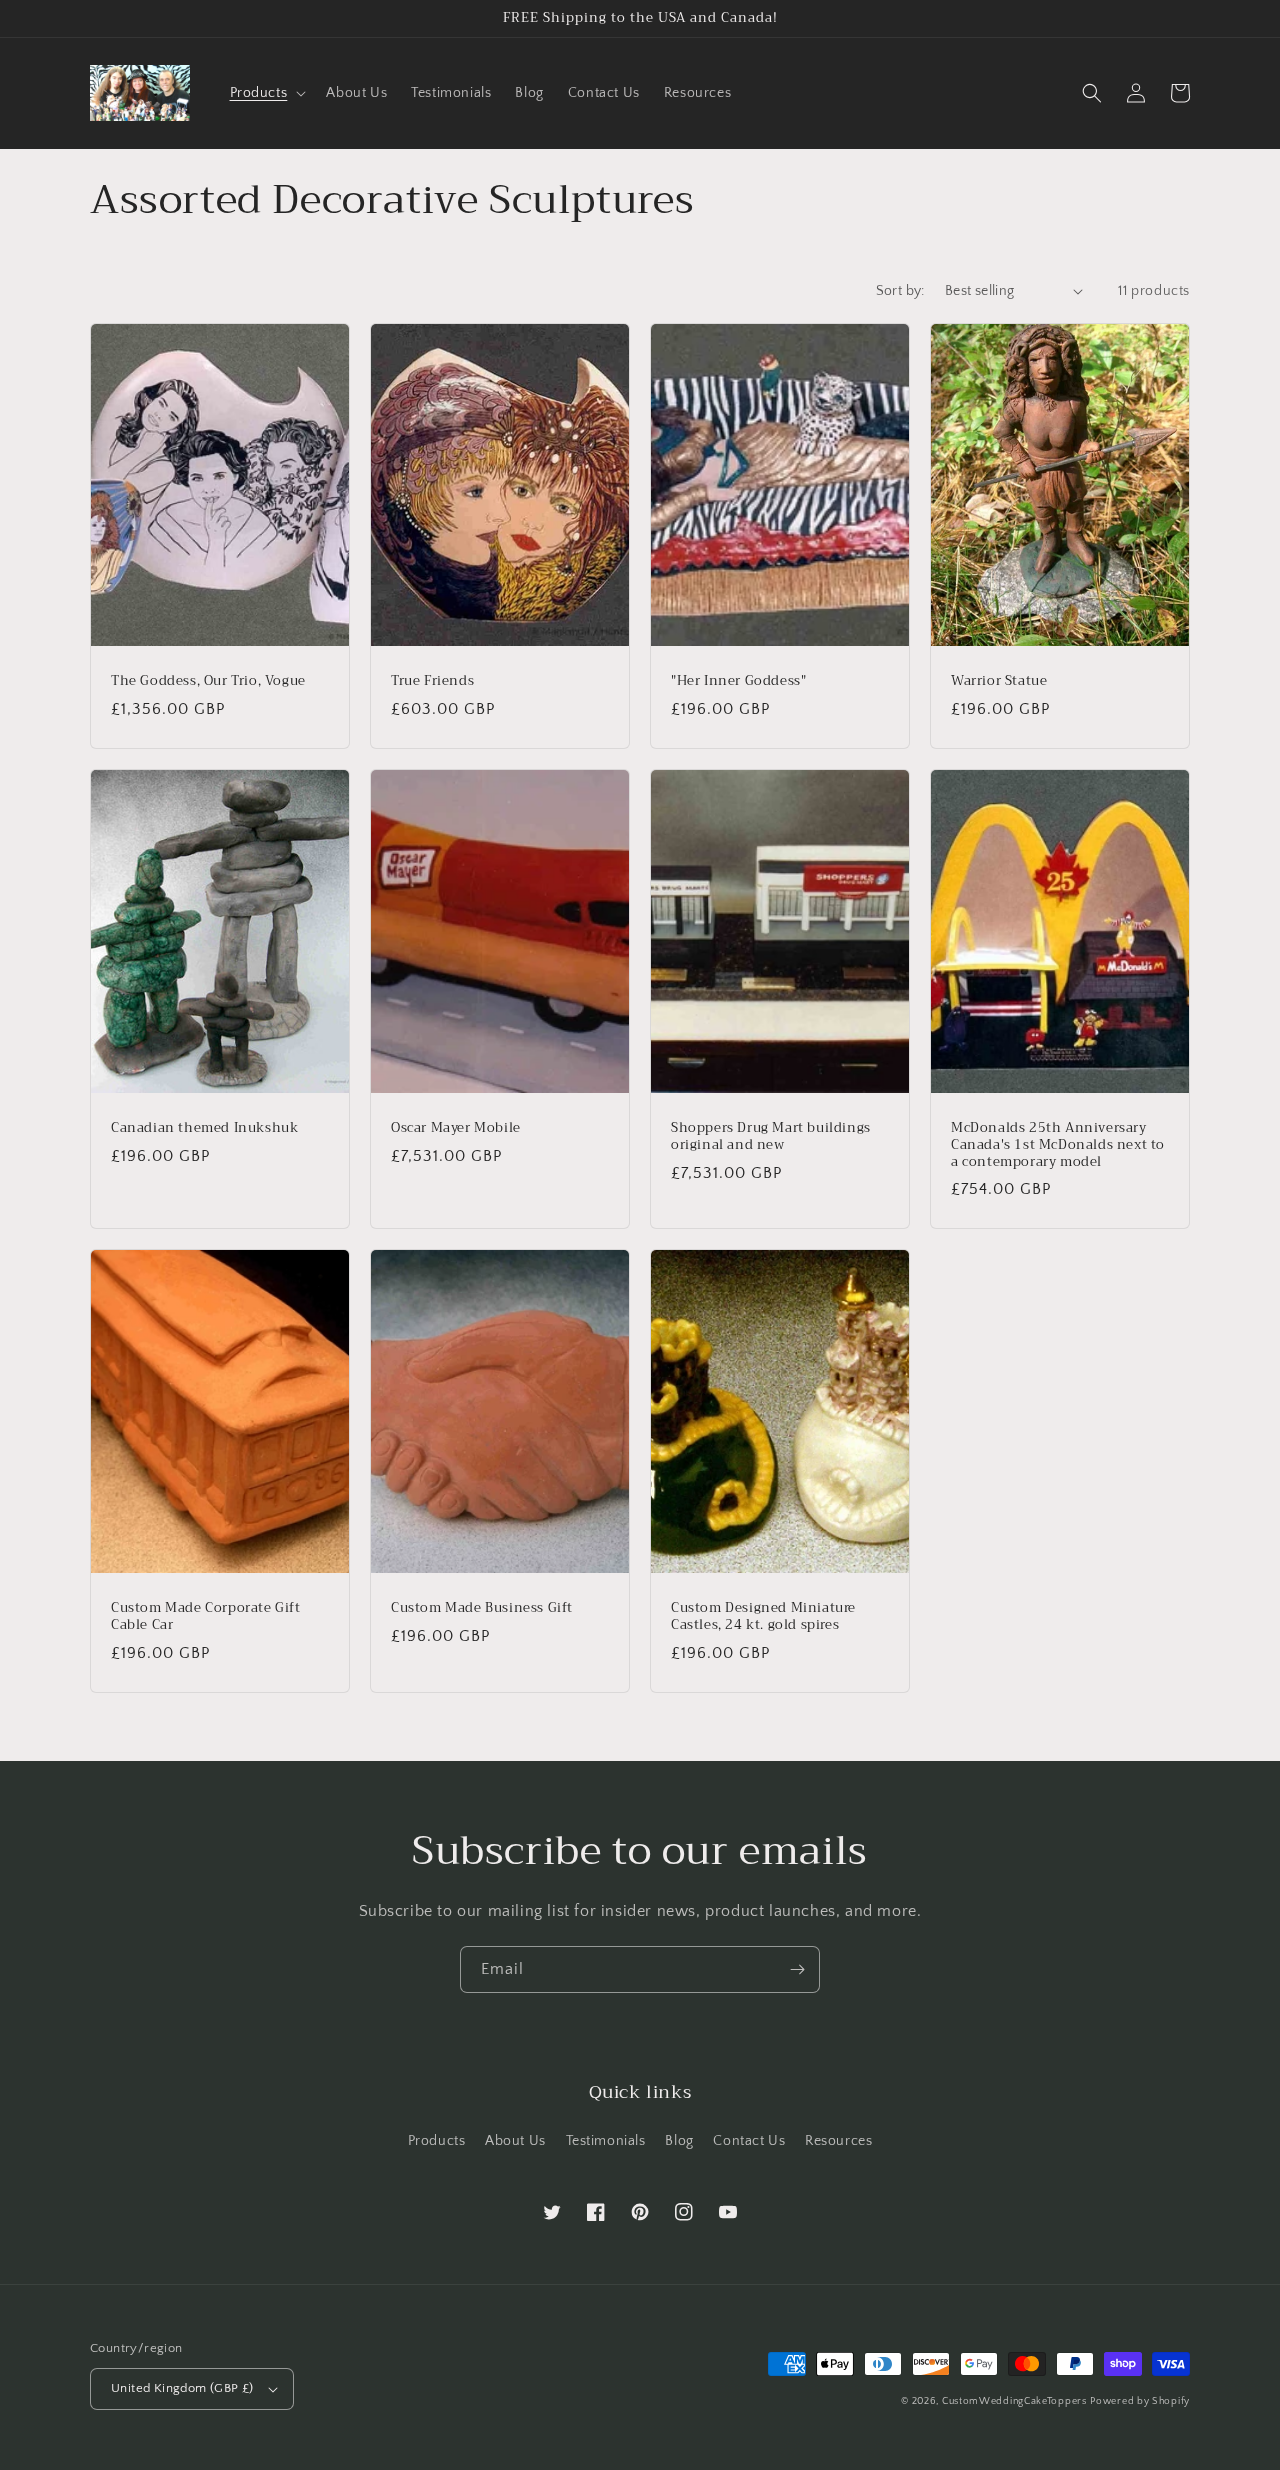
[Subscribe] (797, 1969)
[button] (266, 93)
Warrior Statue (999, 681)
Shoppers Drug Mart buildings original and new (771, 1137)
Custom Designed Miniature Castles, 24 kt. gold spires (763, 1617)
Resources (838, 2141)
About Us (515, 2141)
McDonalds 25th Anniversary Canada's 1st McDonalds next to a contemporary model (1058, 1145)
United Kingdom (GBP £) (182, 2388)
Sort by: (900, 291)
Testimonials (606, 2141)
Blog (679, 2141)
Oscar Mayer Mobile (456, 1128)
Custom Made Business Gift (482, 1608)
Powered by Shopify (1140, 2401)
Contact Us (749, 2141)
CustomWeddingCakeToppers (1014, 2401)
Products (437, 2141)
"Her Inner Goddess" (738, 681)
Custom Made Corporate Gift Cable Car (206, 1617)
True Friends (432, 681)
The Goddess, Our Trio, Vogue (208, 681)
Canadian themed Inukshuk (204, 1128)
